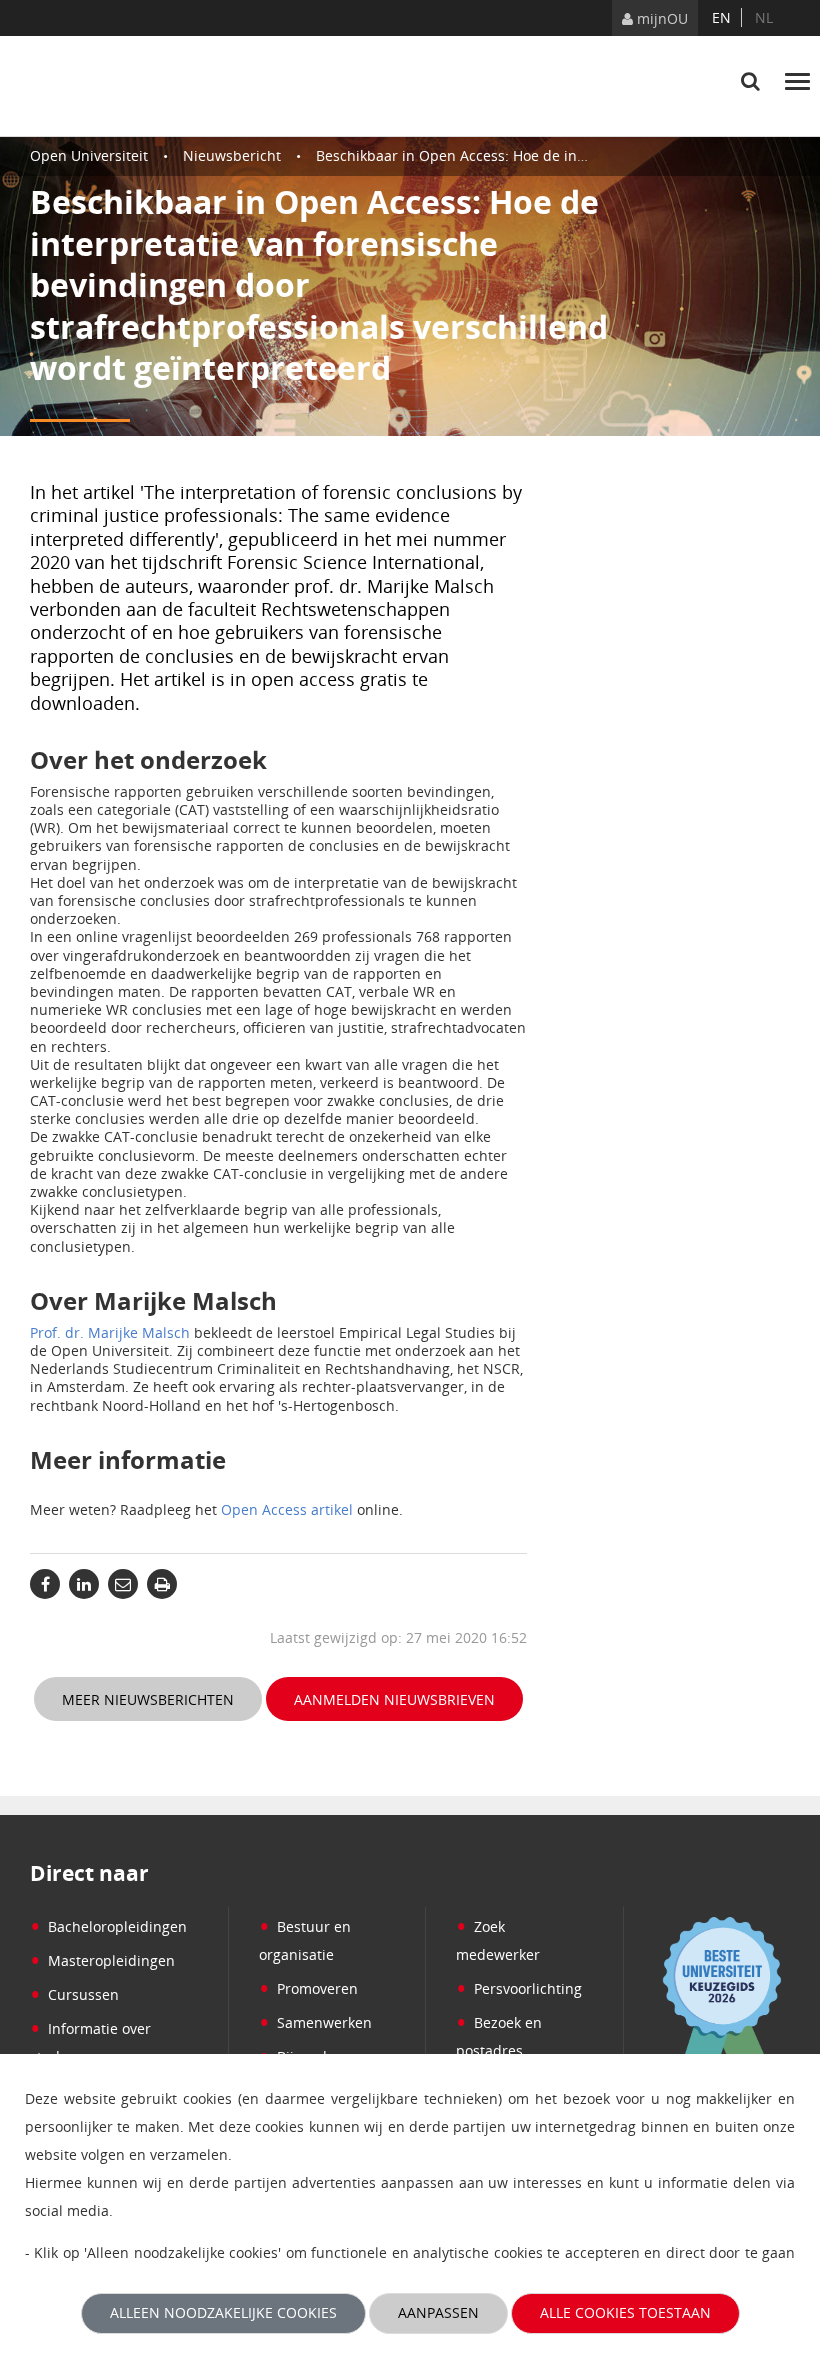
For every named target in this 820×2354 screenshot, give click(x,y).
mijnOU (660, 18)
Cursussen (74, 1994)
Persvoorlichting (519, 1988)
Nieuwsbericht (232, 155)
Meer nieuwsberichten (148, 1699)
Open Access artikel (287, 1509)
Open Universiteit (89, 155)
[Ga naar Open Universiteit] (124, 86)
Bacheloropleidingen (108, 1926)
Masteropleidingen (102, 1960)
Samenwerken (315, 2022)
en (721, 17)
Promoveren (308, 1988)
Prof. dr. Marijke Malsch (110, 1332)
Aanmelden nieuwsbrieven (394, 1699)
